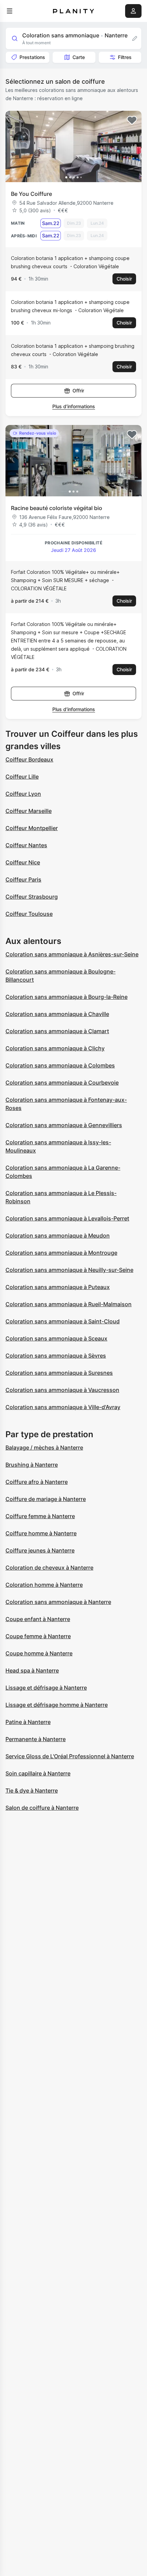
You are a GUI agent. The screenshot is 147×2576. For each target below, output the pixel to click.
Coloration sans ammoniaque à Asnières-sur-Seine (72, 954)
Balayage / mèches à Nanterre (44, 1447)
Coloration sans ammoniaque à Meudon (58, 1236)
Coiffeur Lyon (23, 794)
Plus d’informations (74, 406)
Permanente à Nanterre (36, 1739)
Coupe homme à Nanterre (39, 1653)
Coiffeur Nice (23, 862)
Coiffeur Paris (23, 879)
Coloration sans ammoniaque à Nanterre (58, 1602)
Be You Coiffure (31, 194)
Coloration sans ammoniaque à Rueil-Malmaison (69, 1304)
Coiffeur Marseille (29, 811)
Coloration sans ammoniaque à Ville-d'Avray (63, 1407)
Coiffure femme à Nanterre (40, 1516)
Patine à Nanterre (28, 1722)
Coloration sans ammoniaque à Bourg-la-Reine (66, 997)
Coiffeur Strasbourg (32, 897)
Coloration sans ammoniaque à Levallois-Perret (67, 1218)
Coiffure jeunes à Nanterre (40, 1550)
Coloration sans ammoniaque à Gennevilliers (64, 1125)
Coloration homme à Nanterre (44, 1585)
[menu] (10, 11)
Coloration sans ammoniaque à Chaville (57, 1014)
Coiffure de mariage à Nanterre (46, 1499)
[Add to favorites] (132, 120)
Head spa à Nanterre (32, 1670)
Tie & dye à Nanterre (32, 1791)
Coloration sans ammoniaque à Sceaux (56, 1338)
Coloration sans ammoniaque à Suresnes (59, 1373)
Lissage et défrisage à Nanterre (46, 1688)
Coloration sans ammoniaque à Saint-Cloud (63, 1321)
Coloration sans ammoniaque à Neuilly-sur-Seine (69, 1270)
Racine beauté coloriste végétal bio (57, 508)
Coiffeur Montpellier (32, 828)
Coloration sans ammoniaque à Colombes (60, 1065)
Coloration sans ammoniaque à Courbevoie (62, 1083)
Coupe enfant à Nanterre (38, 1619)
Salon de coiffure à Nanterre (42, 1808)
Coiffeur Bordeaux (29, 759)
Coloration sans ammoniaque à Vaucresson (62, 1390)
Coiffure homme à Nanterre (41, 1533)
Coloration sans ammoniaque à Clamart (57, 1031)
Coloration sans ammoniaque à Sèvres (56, 1356)
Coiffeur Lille (22, 777)
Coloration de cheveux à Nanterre (49, 1568)
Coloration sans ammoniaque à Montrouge (61, 1253)
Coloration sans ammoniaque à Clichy (55, 1048)
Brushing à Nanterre (32, 1465)
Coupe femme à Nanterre (38, 1636)
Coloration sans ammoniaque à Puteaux (58, 1287)
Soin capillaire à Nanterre (38, 1773)
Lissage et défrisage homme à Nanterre (57, 1705)
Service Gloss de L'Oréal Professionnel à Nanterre (70, 1756)
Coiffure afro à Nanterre (37, 1482)
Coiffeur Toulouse (29, 914)
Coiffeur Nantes (26, 845)
